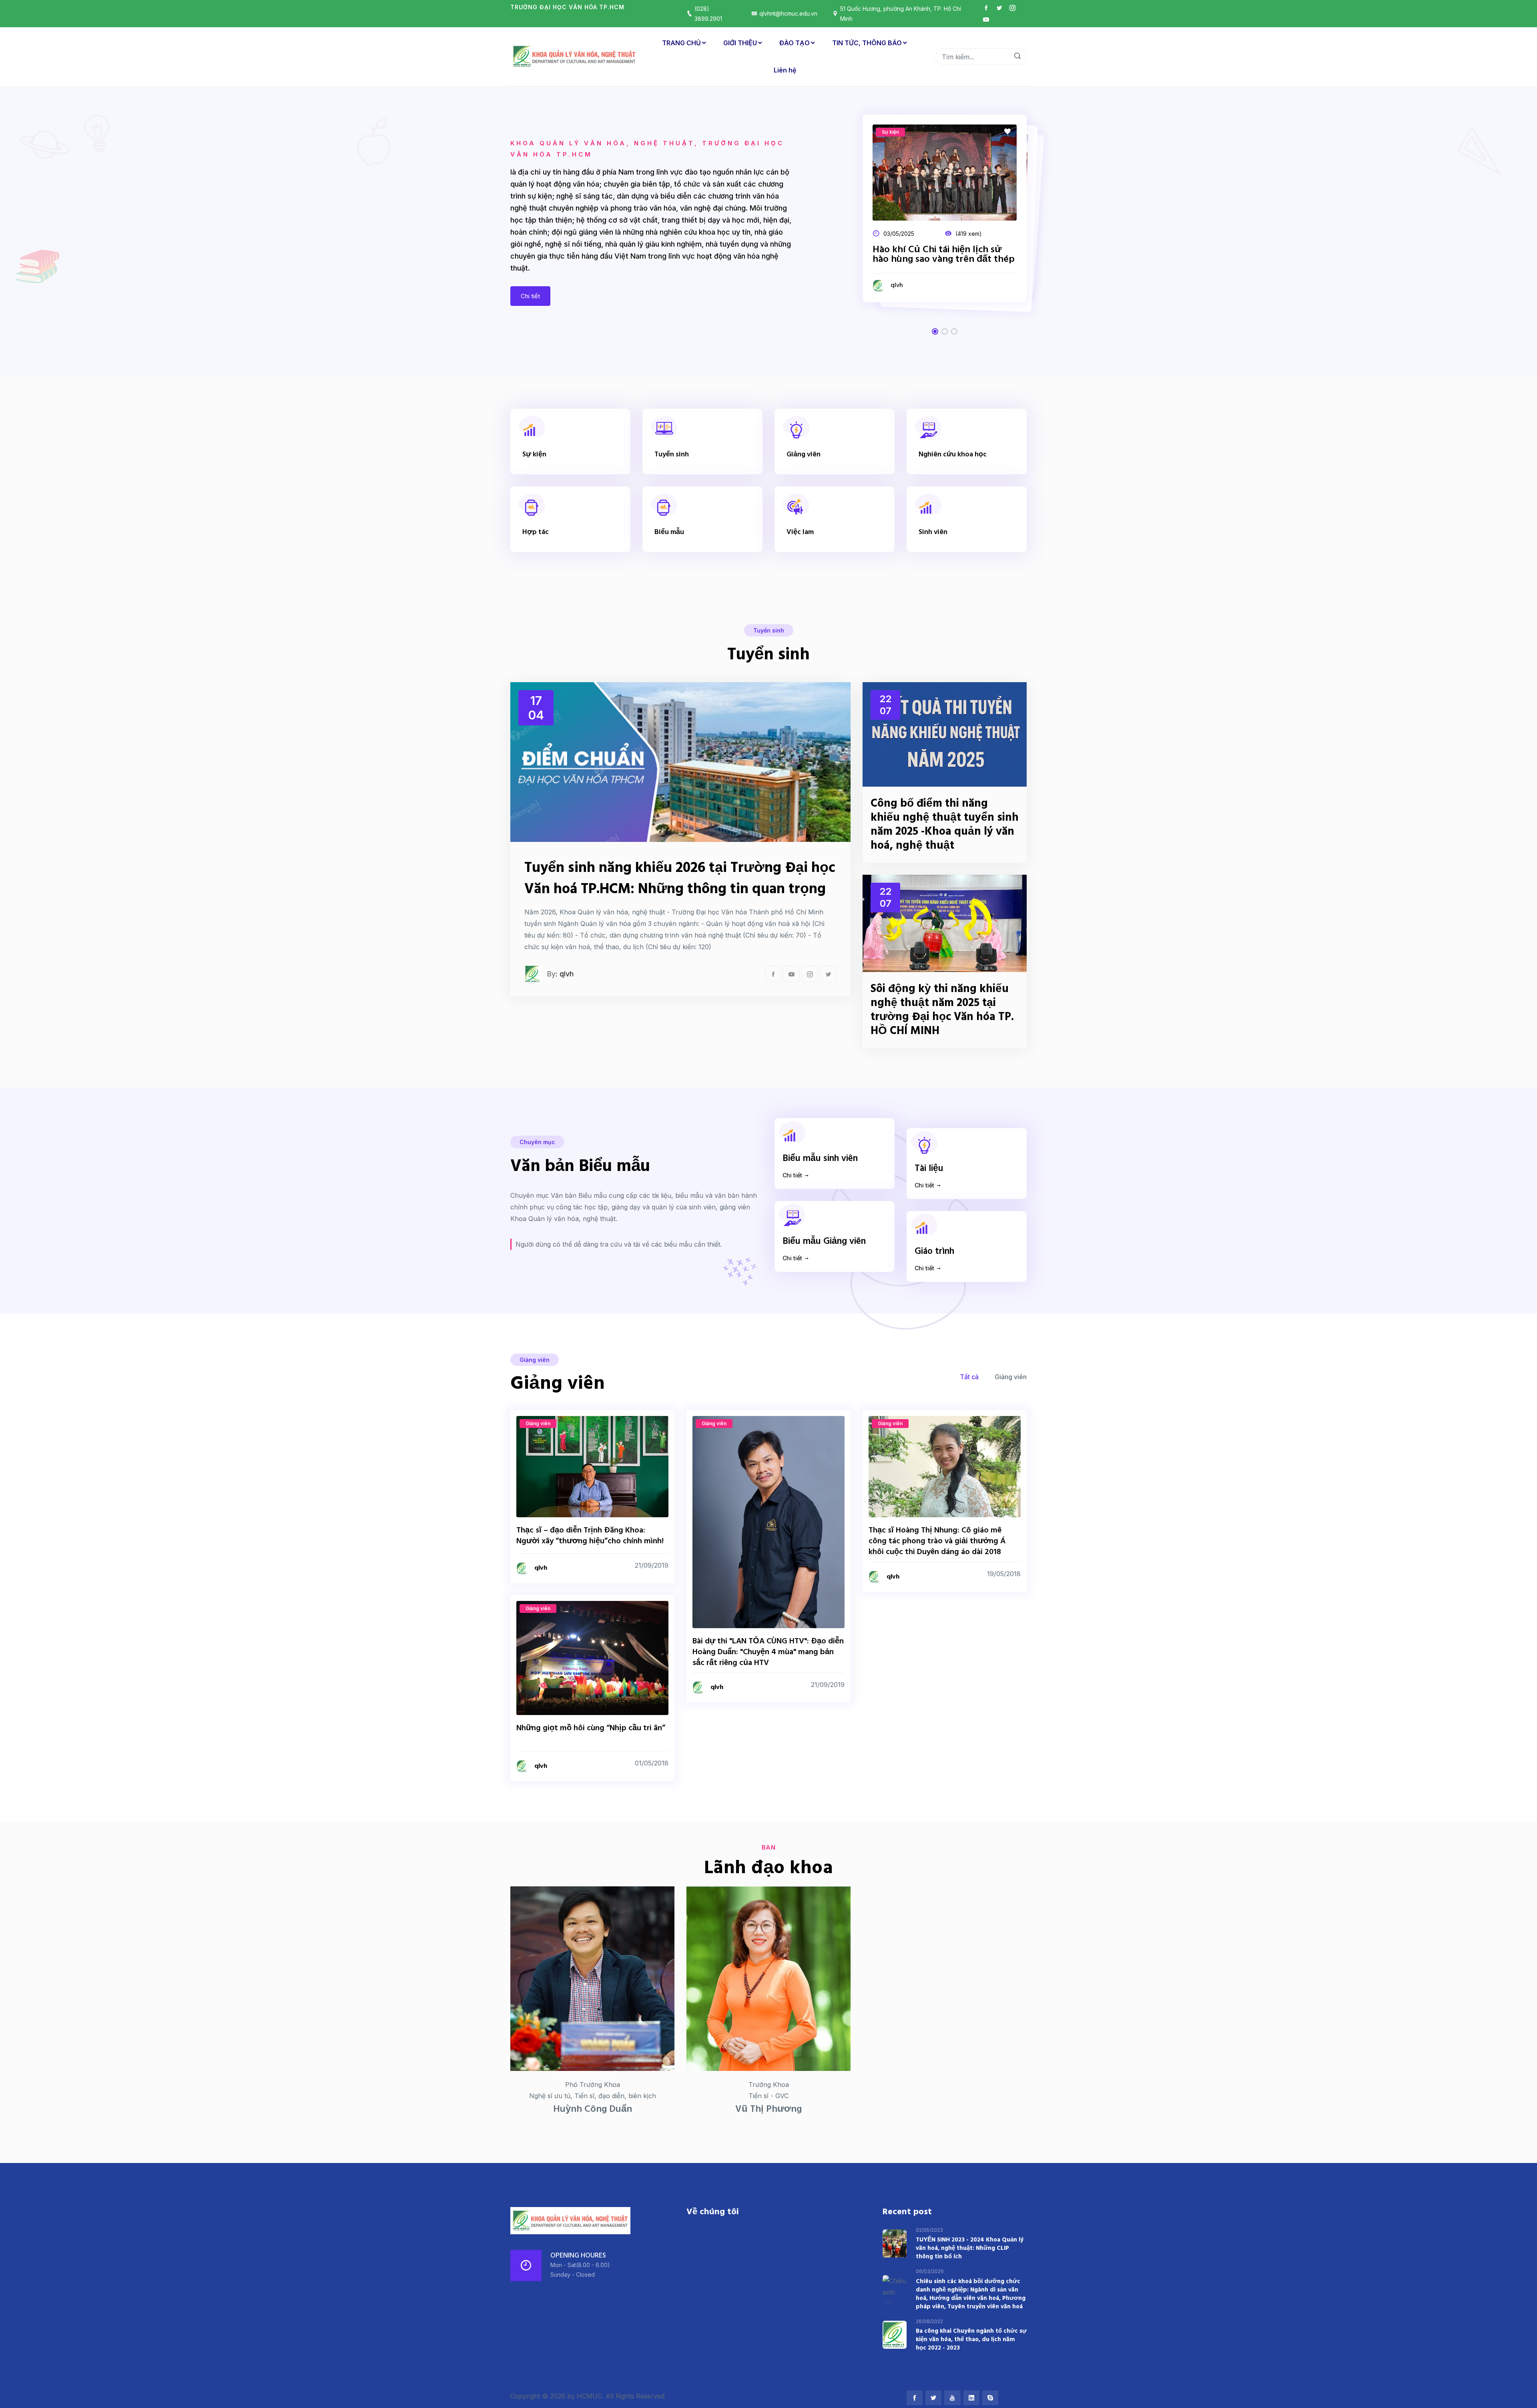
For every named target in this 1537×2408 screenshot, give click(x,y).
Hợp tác (536, 532)
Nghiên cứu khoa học (953, 455)
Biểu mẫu (669, 532)
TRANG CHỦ (681, 43)
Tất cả (969, 1377)
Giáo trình (934, 1251)
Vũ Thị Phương (768, 2109)
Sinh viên (933, 532)
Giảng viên (804, 455)
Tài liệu (929, 1169)
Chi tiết (530, 296)
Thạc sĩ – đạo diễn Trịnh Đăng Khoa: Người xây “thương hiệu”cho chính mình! (590, 1536)
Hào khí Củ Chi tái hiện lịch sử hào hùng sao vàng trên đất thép (944, 255)
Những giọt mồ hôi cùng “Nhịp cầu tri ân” (591, 1728)
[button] (935, 331)
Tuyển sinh (672, 455)
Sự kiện (534, 455)
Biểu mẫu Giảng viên (824, 1241)
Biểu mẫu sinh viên (820, 1159)
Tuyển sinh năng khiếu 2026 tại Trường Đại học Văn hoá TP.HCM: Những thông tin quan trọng (680, 879)
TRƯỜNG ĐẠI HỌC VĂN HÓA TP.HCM (567, 7)
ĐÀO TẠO (795, 43)
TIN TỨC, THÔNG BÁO (867, 43)
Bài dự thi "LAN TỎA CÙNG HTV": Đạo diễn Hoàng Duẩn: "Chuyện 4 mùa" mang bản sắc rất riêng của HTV (768, 1652)
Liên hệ (785, 70)
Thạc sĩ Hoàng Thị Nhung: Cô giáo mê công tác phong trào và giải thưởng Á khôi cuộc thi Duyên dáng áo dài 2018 (937, 1541)
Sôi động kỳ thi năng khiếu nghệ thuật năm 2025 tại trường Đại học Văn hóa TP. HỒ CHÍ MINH (942, 1010)
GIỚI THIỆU (740, 43)
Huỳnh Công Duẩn (593, 2109)
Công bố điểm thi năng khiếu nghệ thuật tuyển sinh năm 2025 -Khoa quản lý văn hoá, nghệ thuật (945, 825)
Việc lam (800, 532)
